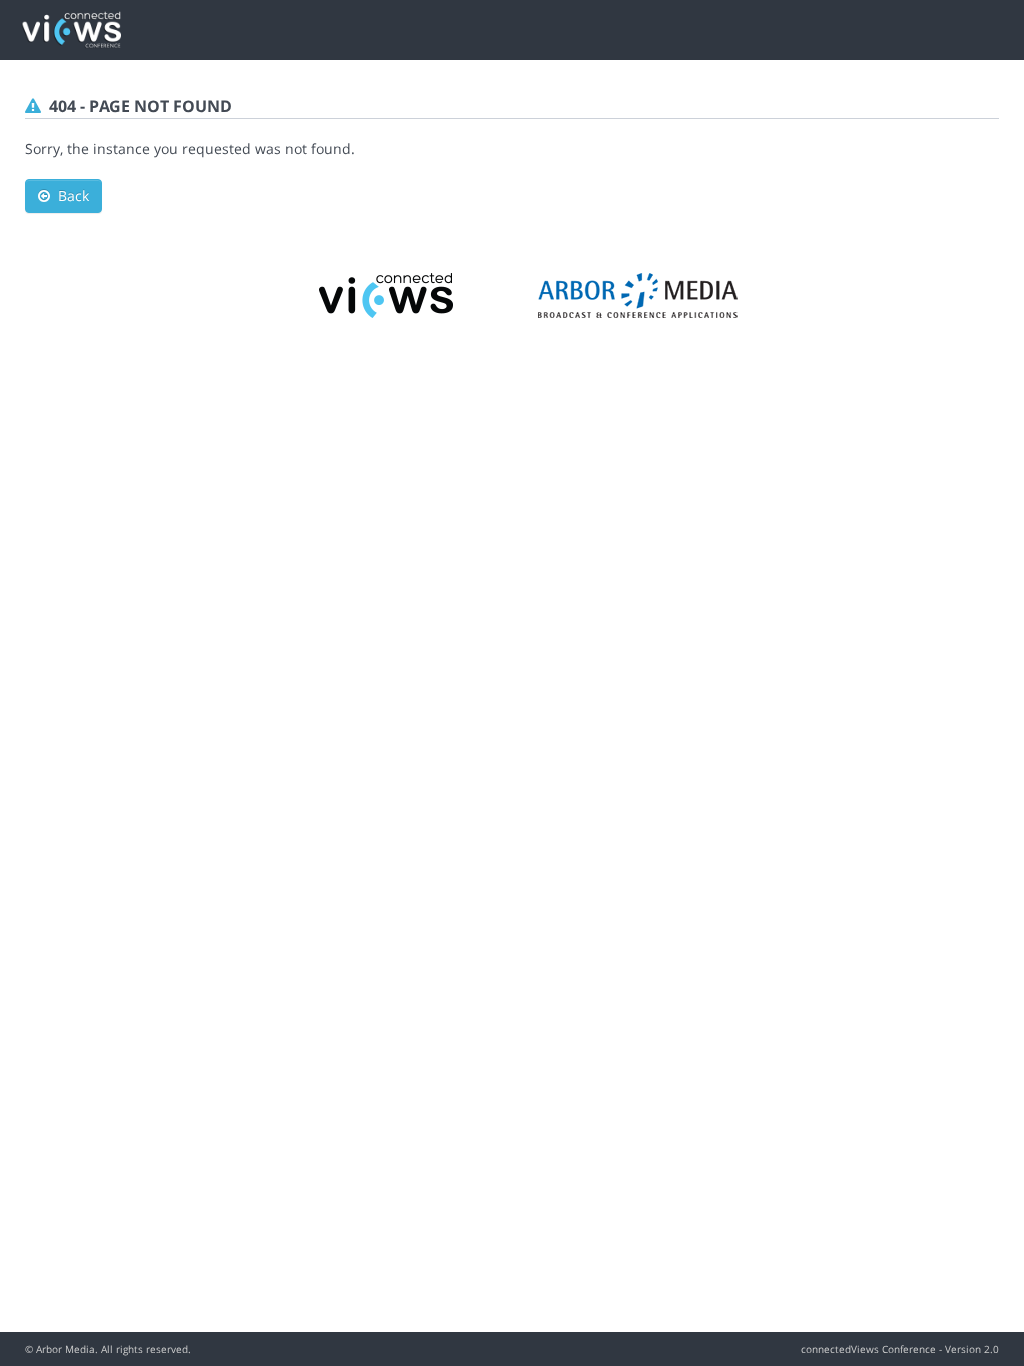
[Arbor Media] (638, 293)
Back (69, 195)
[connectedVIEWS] (387, 293)
